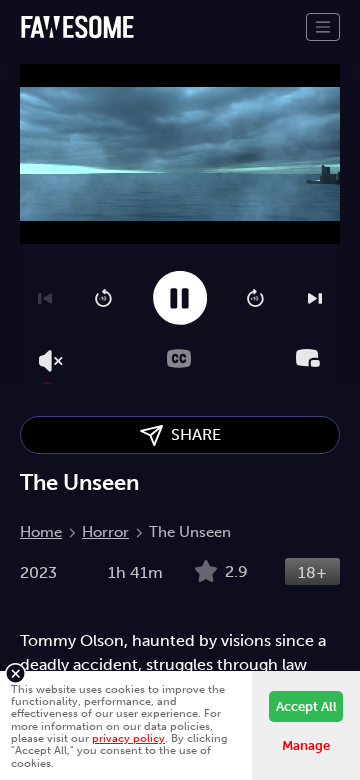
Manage (306, 745)
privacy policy (128, 738)
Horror (105, 532)
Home (41, 532)
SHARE (192, 434)
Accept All (306, 706)
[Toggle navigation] (323, 27)
